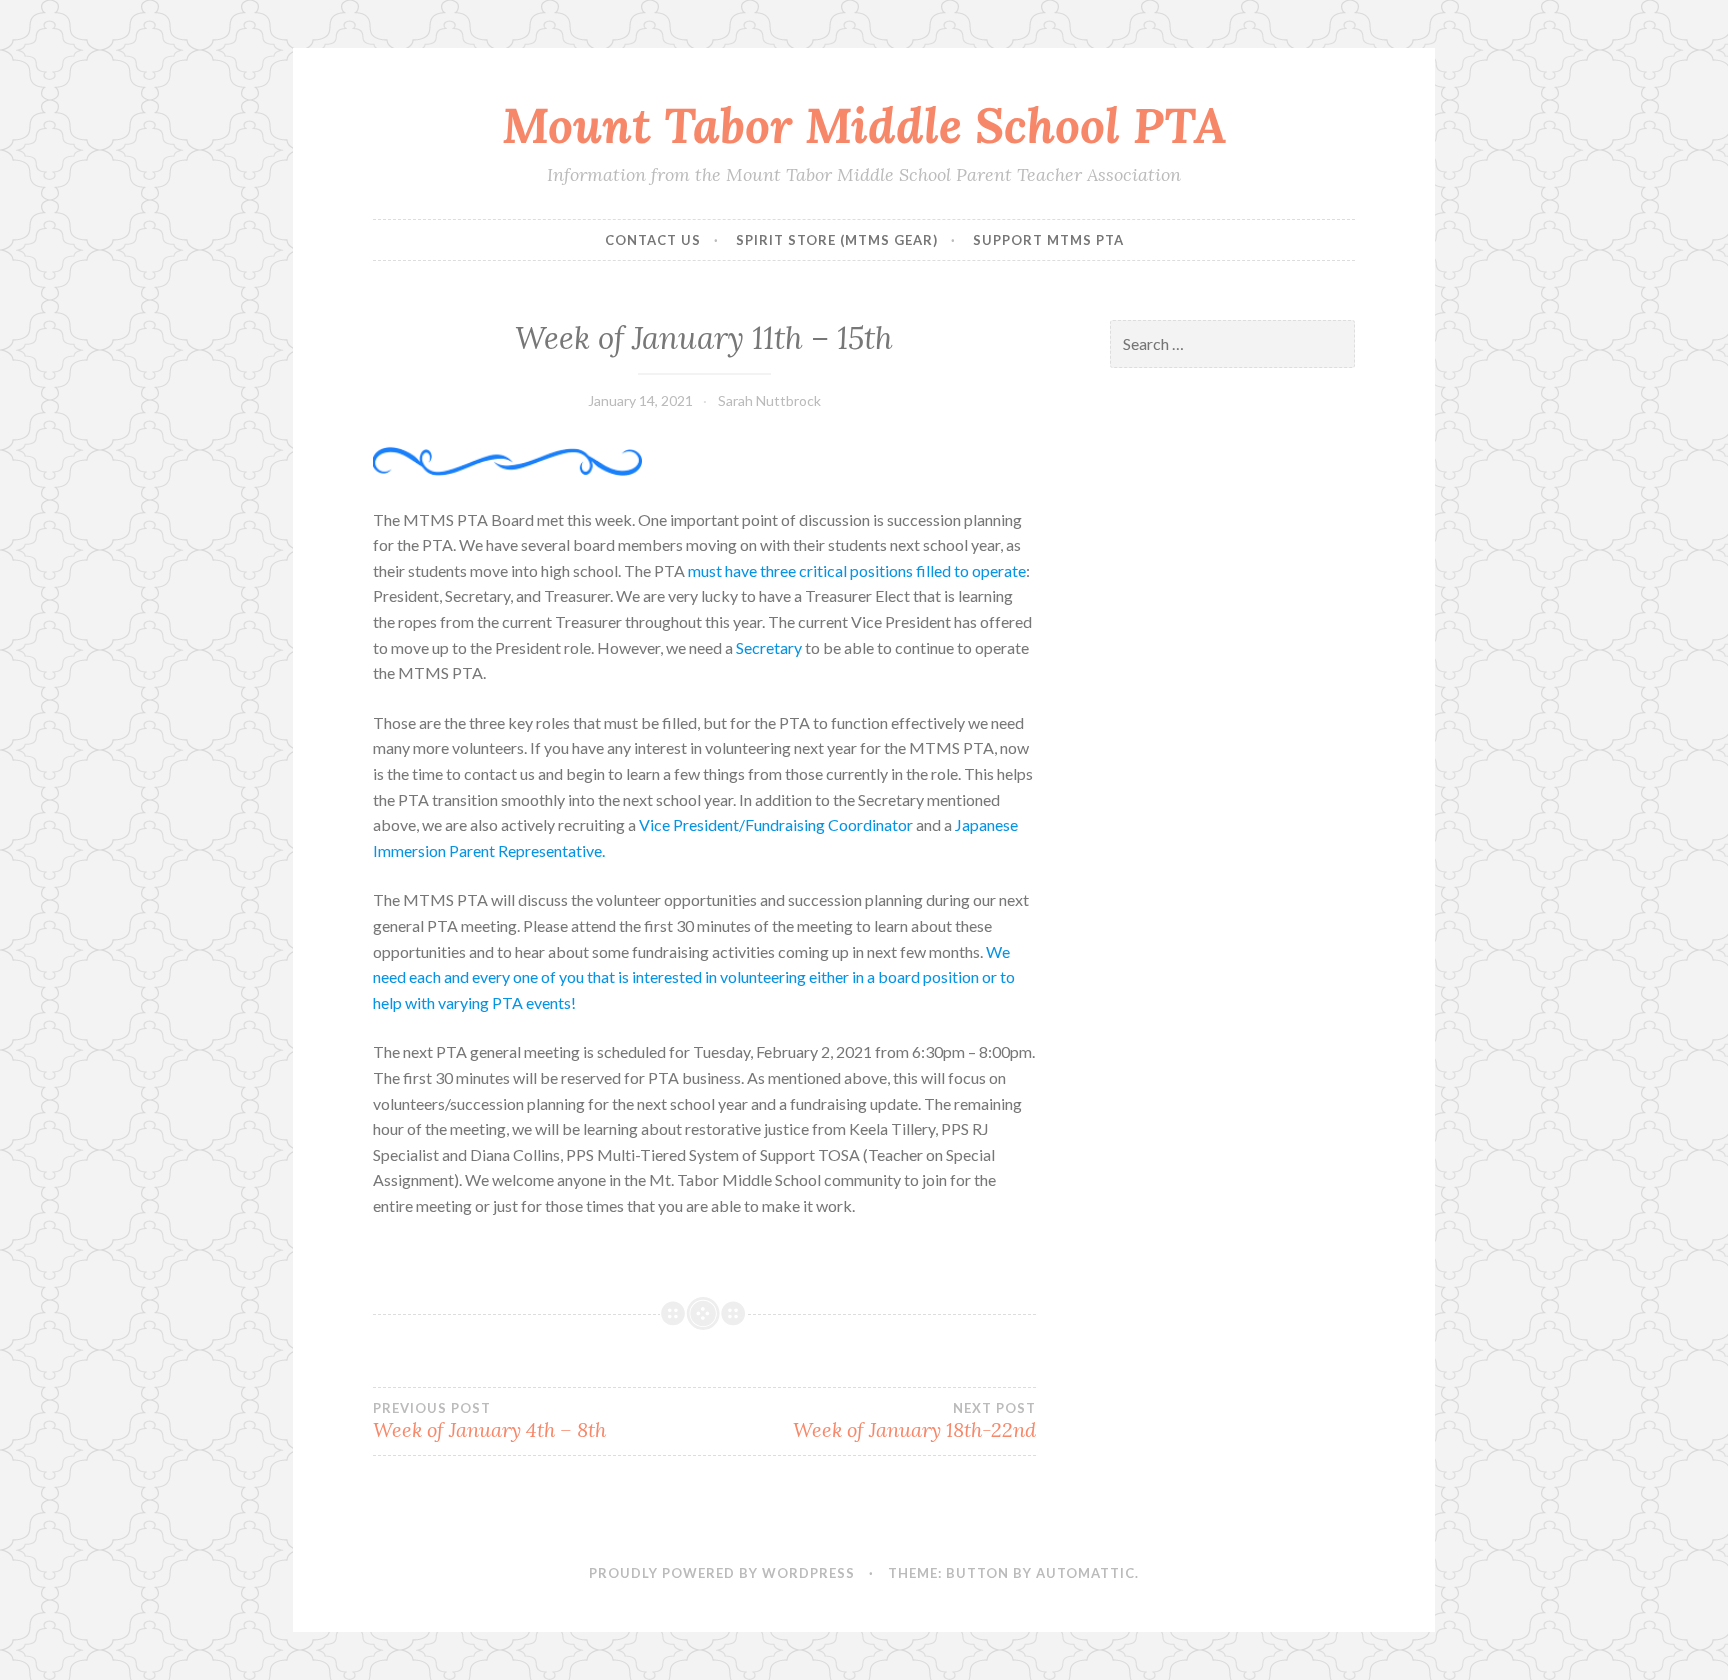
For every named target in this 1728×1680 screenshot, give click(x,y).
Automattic (1085, 1573)
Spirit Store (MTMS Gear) (837, 240)
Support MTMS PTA (1048, 240)
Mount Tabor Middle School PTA (864, 125)
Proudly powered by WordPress (722, 1573)
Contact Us (653, 240)
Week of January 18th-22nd (914, 1421)
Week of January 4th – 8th (489, 1421)
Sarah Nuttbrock (769, 400)
